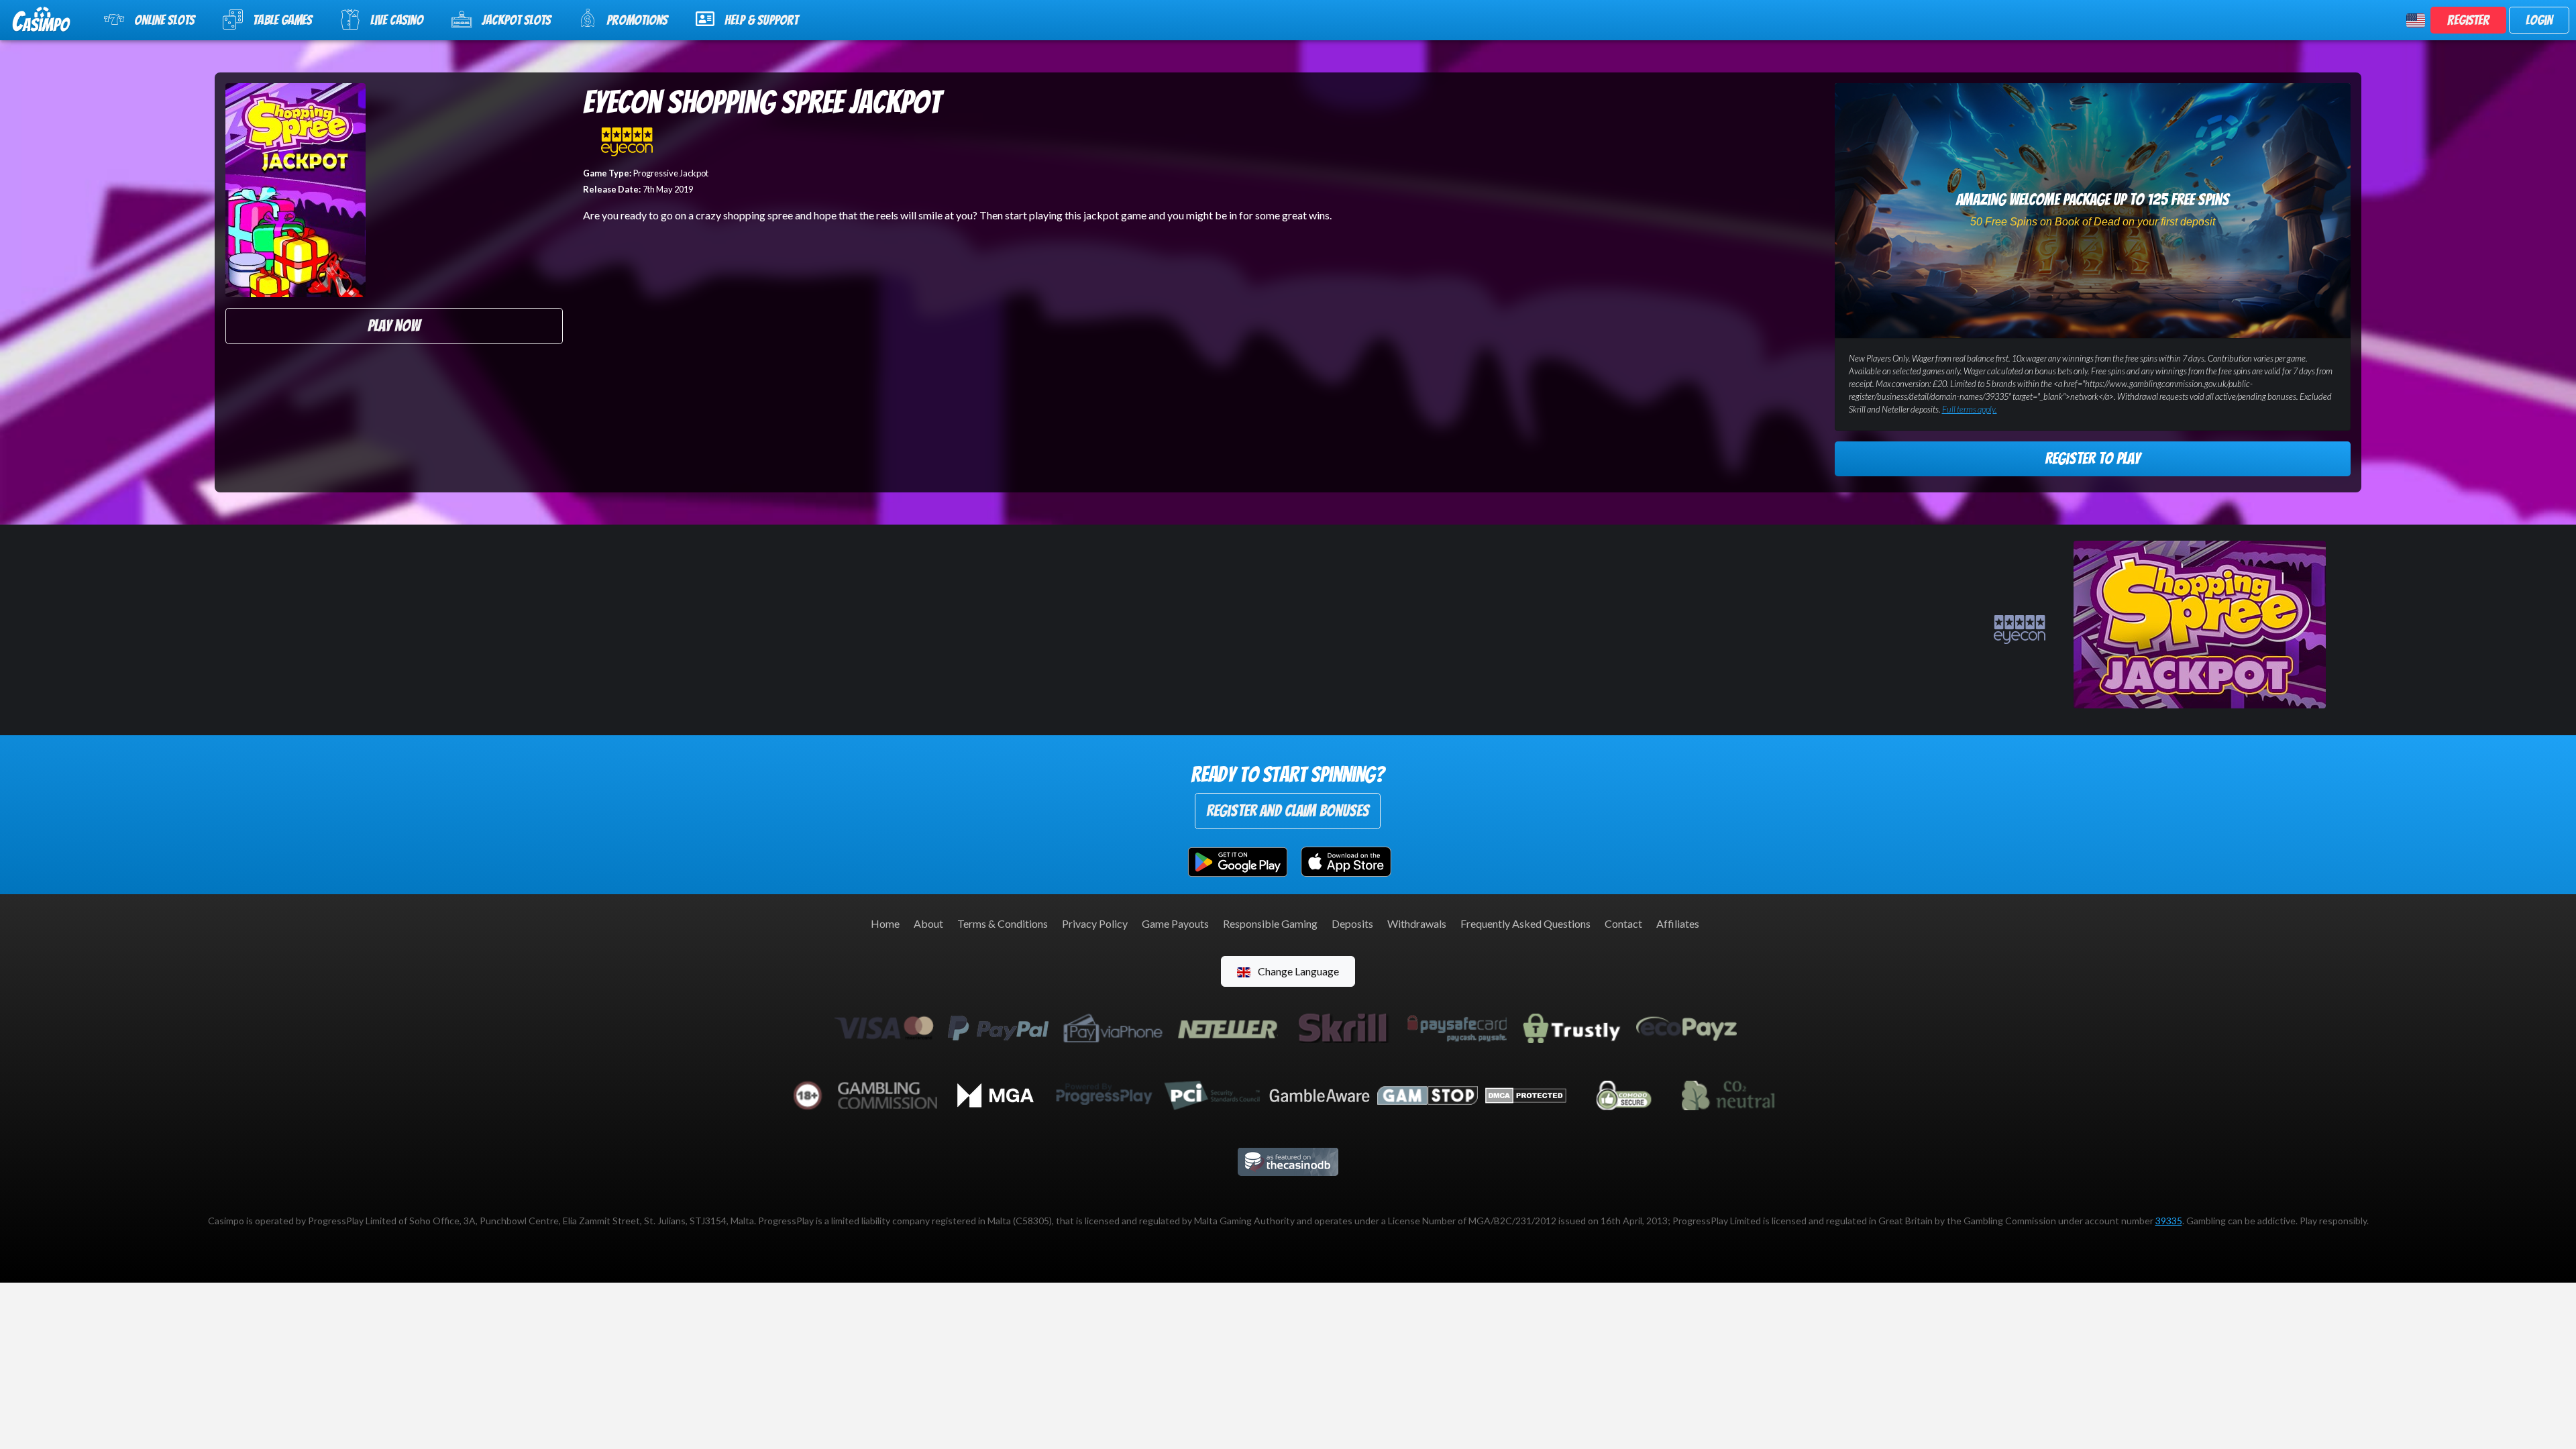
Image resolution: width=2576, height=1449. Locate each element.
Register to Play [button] (2092, 459)
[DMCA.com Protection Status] (1526, 1094)
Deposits (1352, 923)
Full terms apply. (1970, 409)
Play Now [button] (394, 326)
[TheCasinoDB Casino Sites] (1288, 1160)
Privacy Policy (1095, 923)
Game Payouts (1175, 923)
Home (885, 923)
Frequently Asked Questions (1525, 923)
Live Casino (397, 20)
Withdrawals (1417, 923)
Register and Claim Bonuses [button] (1288, 811)
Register (2468, 20)
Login (2539, 20)
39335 (2169, 1221)
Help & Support (761, 20)
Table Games (282, 20)
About (928, 923)
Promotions (637, 20)
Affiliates (1678, 923)
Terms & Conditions (1003, 923)
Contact (1623, 923)
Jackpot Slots (516, 20)
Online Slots (164, 20)
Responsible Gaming (1270, 923)
